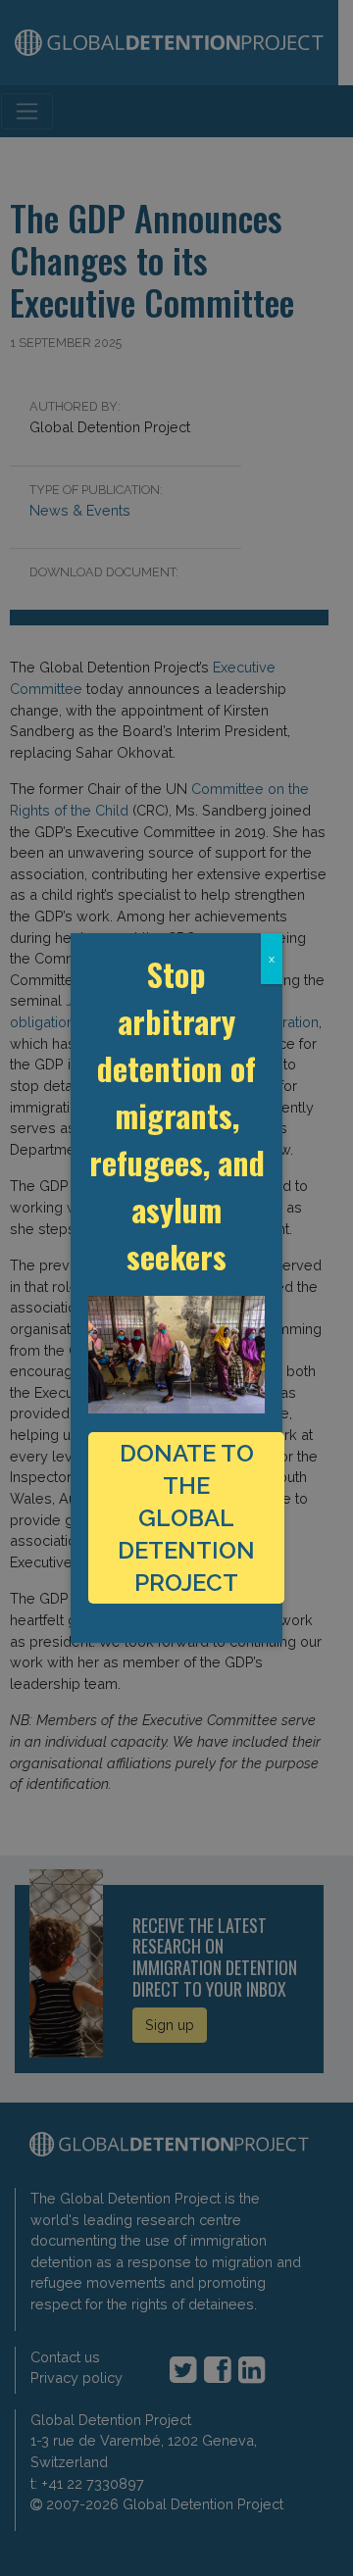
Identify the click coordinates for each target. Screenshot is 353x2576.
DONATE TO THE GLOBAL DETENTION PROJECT (186, 1518)
